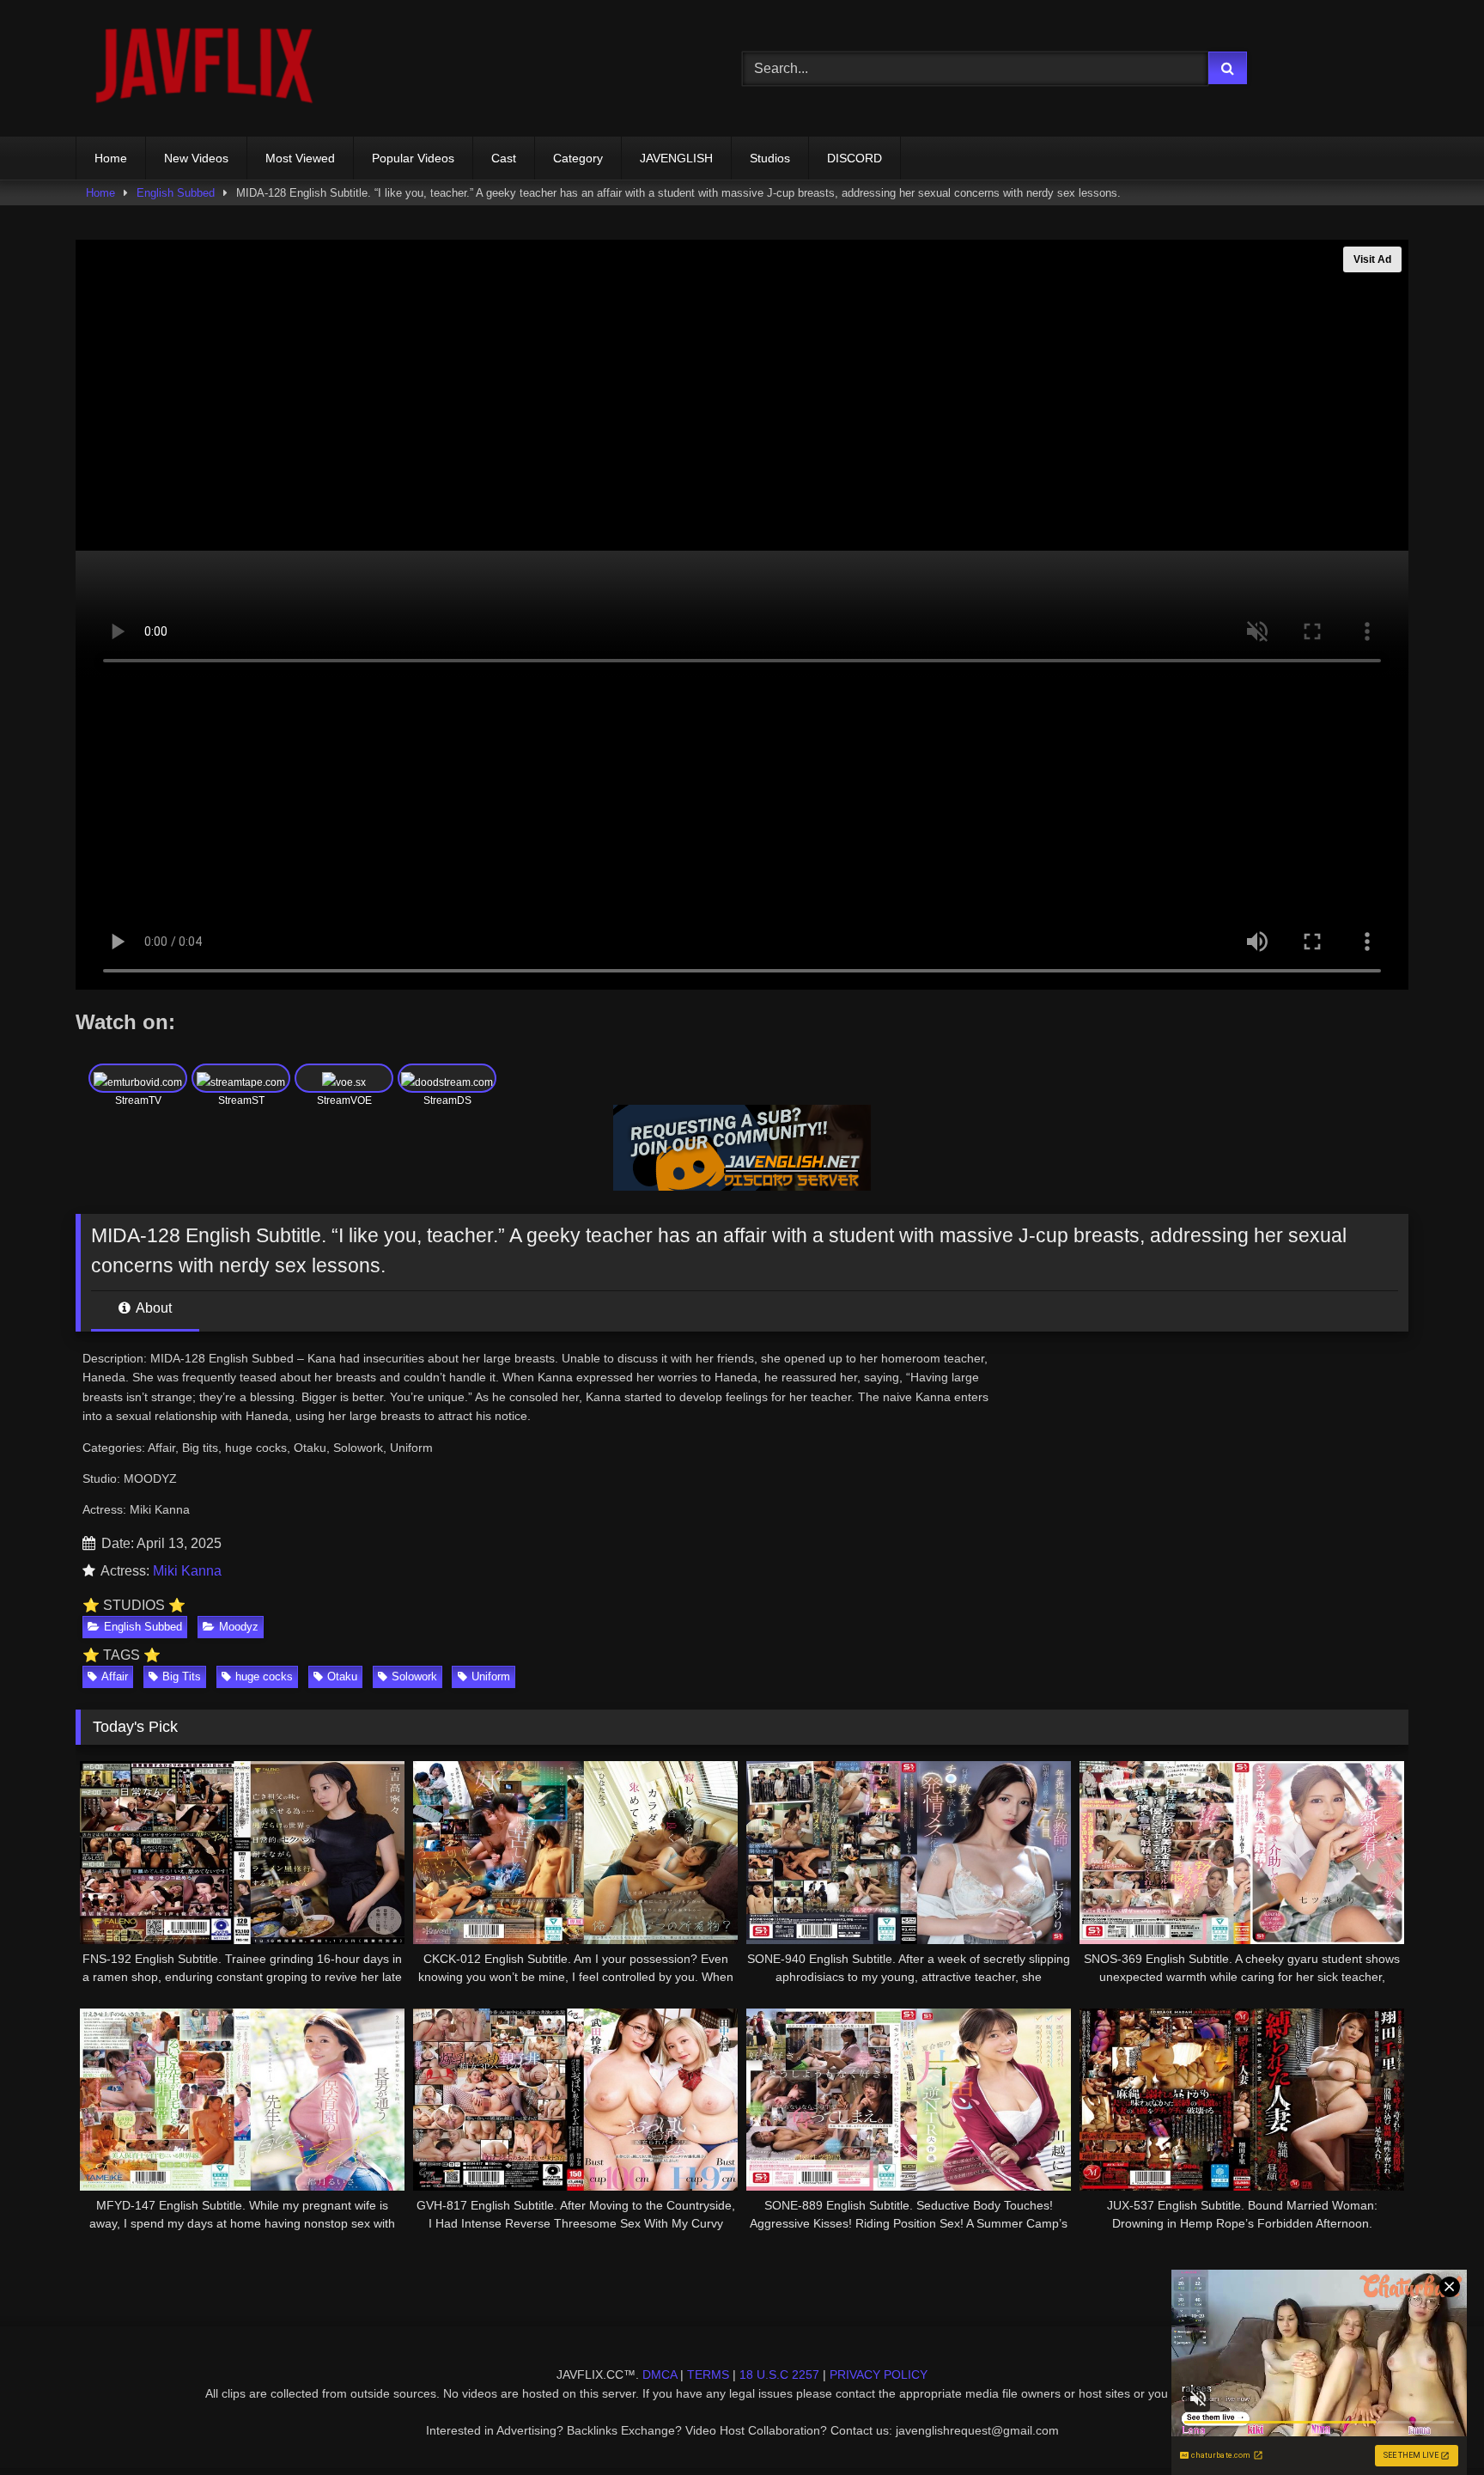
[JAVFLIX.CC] (204, 68)
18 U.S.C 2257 (779, 2374)
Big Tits (182, 1676)
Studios (770, 158)
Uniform (491, 1676)
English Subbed (176, 193)
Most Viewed (300, 158)
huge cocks (264, 1676)
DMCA (660, 2374)
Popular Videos (413, 158)
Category (578, 158)
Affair (115, 1676)
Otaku (342, 1676)
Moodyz (239, 1627)
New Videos (196, 158)
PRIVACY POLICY (879, 2374)
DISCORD (855, 158)
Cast (504, 158)
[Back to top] (1431, 2424)
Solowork (414, 1676)
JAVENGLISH (676, 158)
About (152, 1308)
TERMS (708, 2374)
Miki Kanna (187, 1571)
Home (111, 158)
